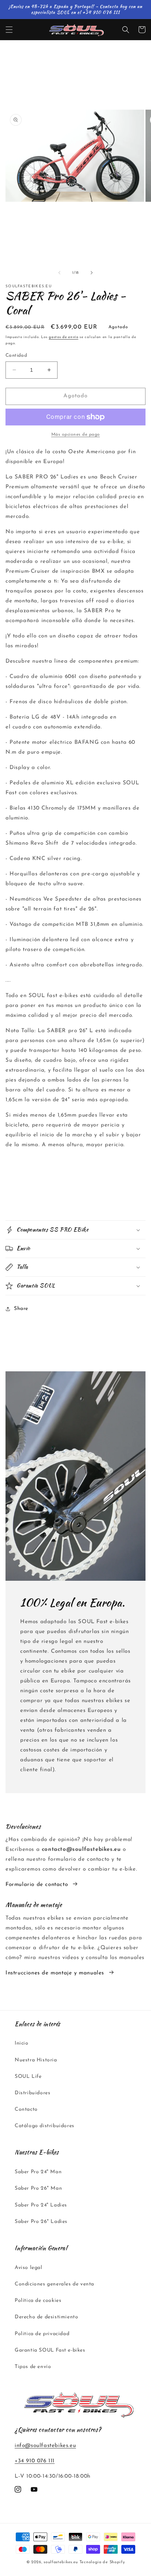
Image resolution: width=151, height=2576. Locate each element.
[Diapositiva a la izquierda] (59, 273)
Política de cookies (38, 2301)
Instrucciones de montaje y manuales (55, 1973)
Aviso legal (29, 2268)
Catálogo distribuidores (45, 2126)
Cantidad (16, 355)
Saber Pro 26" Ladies (41, 2222)
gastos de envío (64, 337)
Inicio (22, 2043)
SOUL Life (28, 2077)
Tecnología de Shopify (102, 2562)
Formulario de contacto (37, 1885)
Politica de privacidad (42, 2334)
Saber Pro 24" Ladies (41, 2205)
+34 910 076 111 (35, 2461)
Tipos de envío (33, 2367)
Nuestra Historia (36, 2060)
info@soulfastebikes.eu (45, 2446)
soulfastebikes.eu (61, 2562)
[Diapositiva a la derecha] (92, 273)
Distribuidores (32, 2093)
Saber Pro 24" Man (38, 2172)
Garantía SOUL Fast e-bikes (50, 2350)
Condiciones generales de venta (54, 2284)
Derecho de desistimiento (46, 2317)
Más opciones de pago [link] (76, 435)
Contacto (26, 2109)
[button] (9, 30)
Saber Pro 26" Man (38, 2188)
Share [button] (21, 1309)
